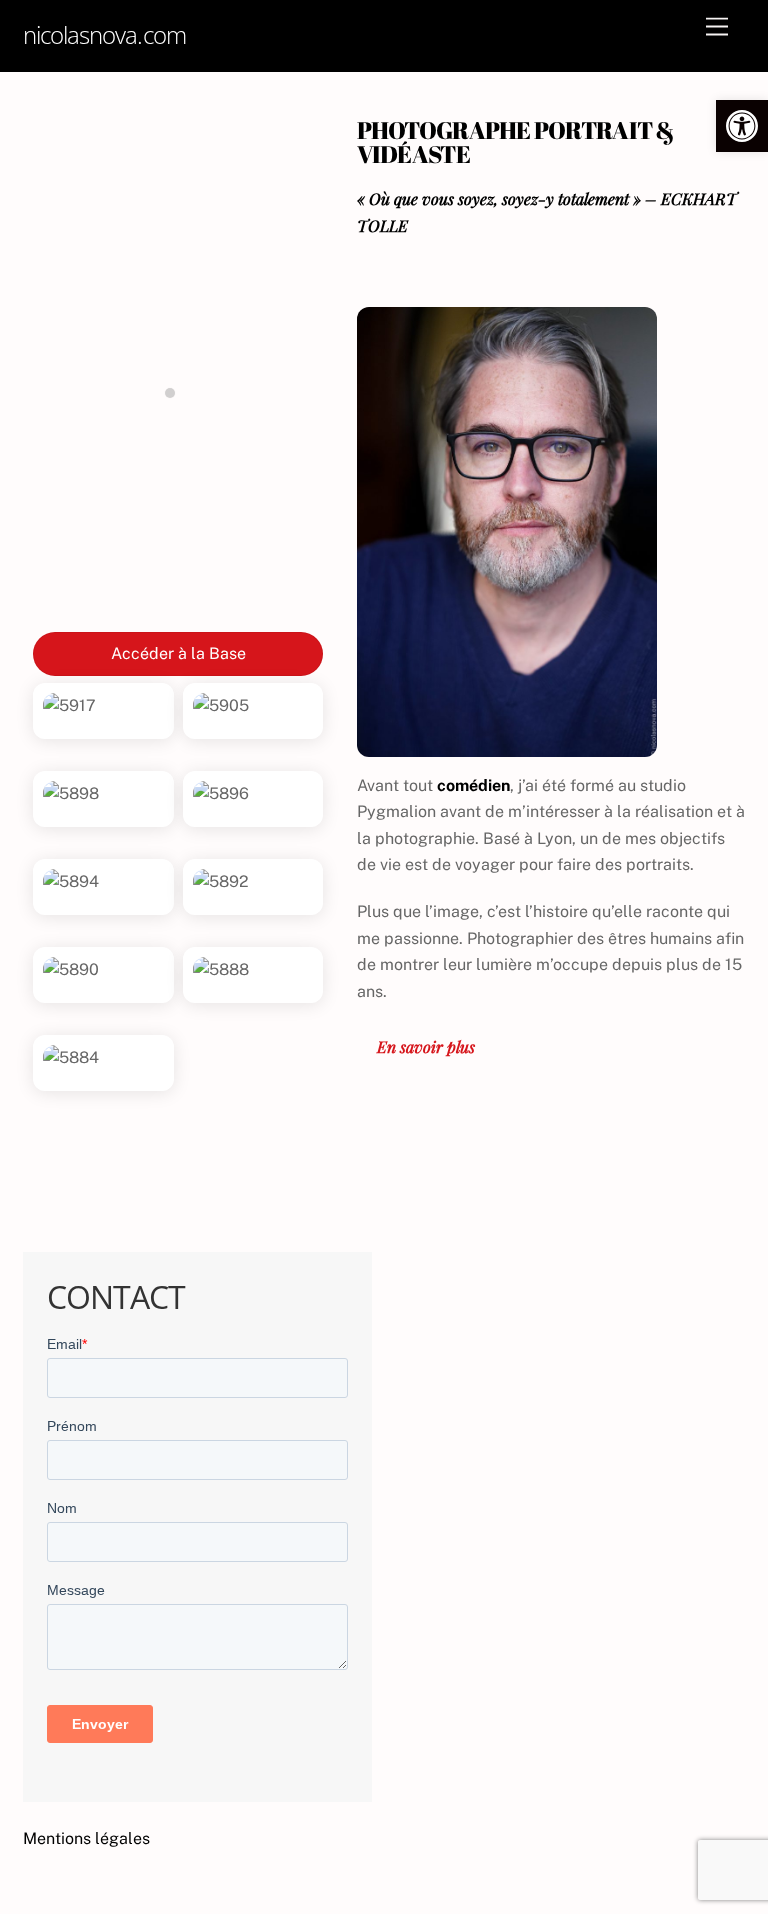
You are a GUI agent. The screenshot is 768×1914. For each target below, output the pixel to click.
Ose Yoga (178, 583)
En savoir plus (426, 1046)
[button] (742, 126)
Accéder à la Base (178, 653)
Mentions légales (86, 1838)
